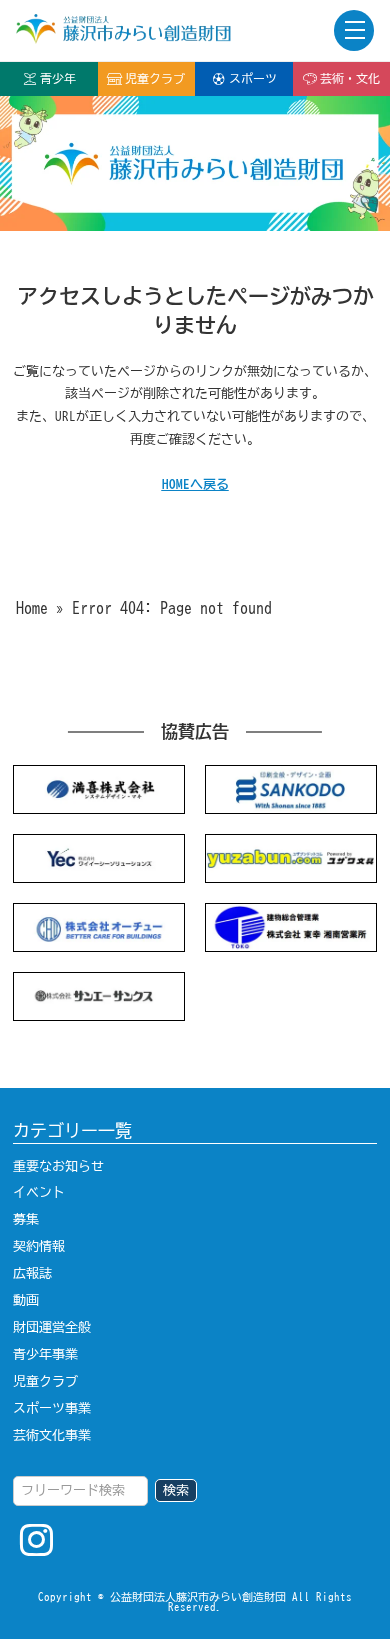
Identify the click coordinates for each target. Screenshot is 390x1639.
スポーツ (253, 78)
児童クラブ (155, 78)
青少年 (58, 78)
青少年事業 (45, 1354)
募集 (26, 1219)
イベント (39, 1192)
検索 (176, 1490)
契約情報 (39, 1246)
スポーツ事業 (52, 1408)
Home (32, 608)
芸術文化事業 (52, 1435)
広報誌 (32, 1273)
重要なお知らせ (58, 1166)
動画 (26, 1300)
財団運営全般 (52, 1327)
